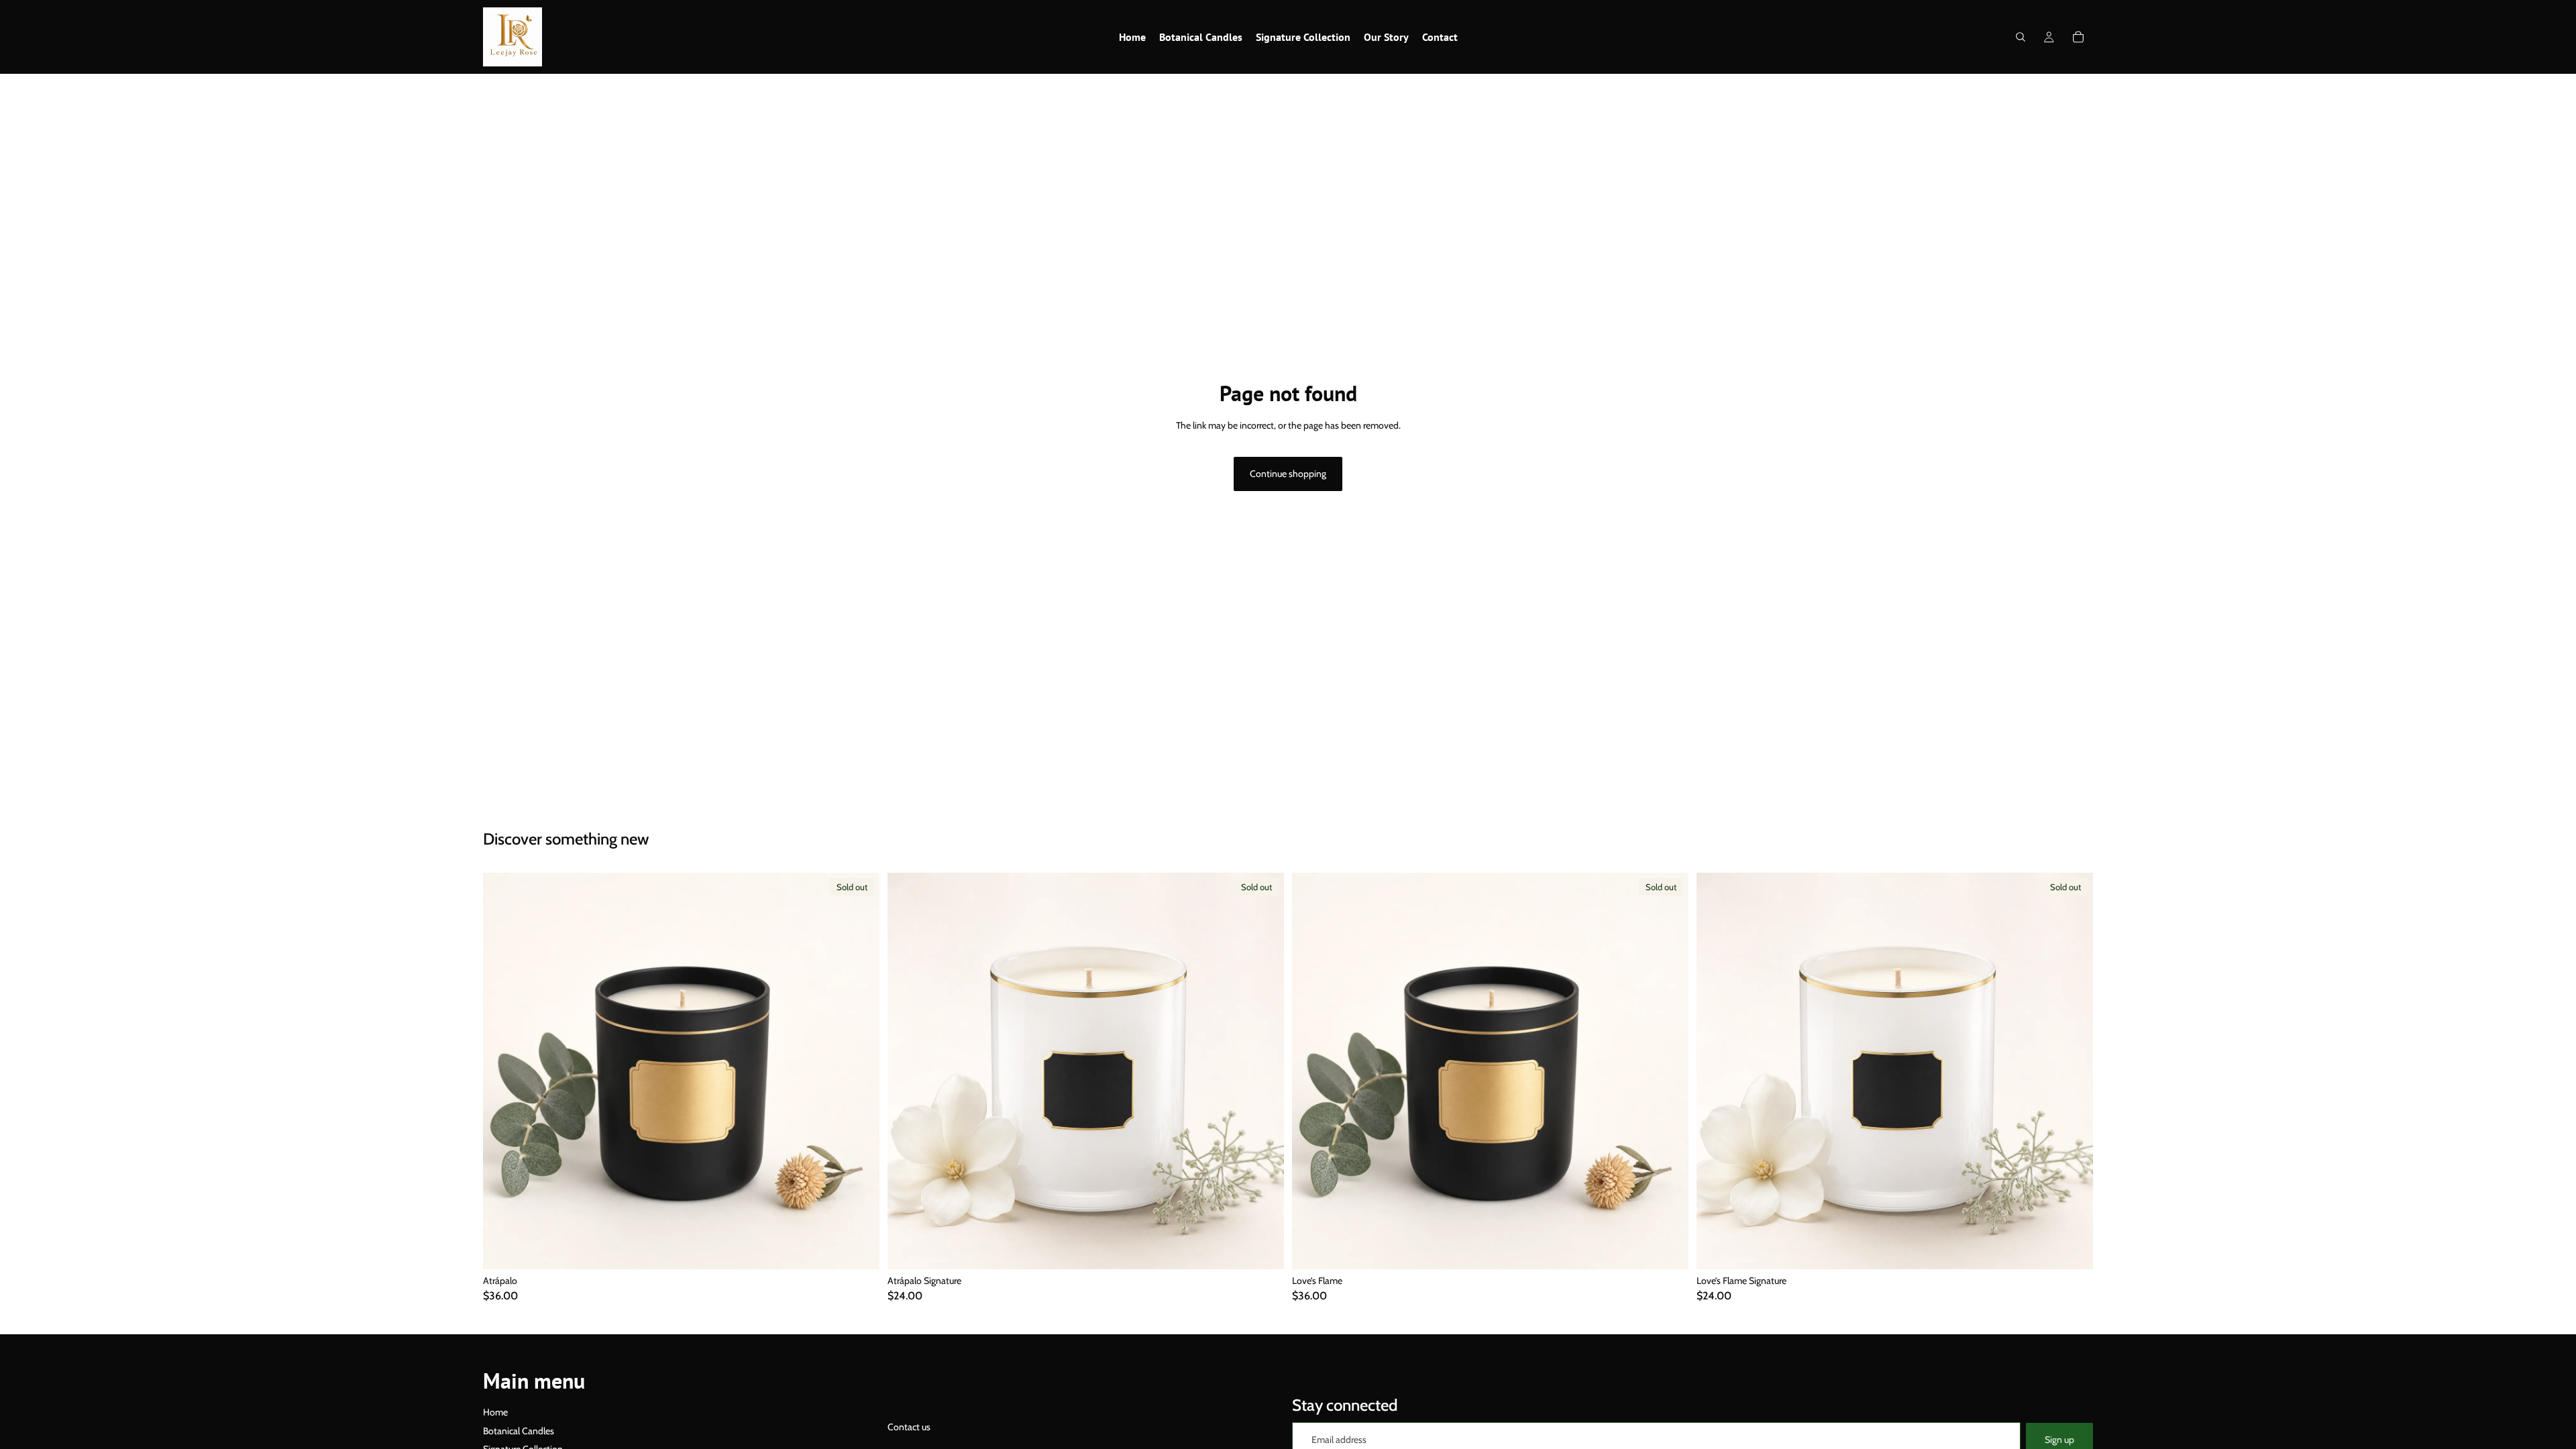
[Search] (2021, 37)
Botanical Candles (519, 1431)
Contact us (909, 1427)
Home (495, 1412)
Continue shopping (1288, 474)
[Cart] (2078, 37)
